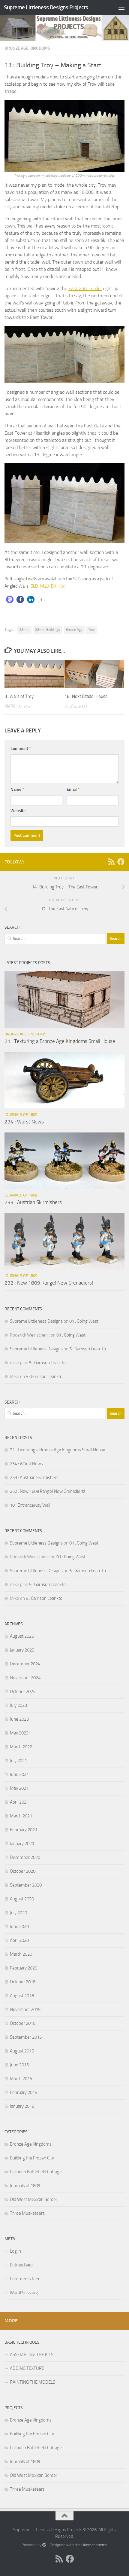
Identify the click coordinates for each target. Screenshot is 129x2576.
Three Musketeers (27, 2213)
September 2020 (26, 1885)
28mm (24, 630)
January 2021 (22, 1844)
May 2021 (19, 1788)
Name (17, 789)
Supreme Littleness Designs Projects (46, 7)
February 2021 (24, 1830)
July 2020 (18, 1913)
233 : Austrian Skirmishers (33, 1202)
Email (73, 789)
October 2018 (23, 1982)
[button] (10, 599)
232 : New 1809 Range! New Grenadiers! (49, 1283)
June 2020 (19, 1927)
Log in (15, 2251)
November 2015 (25, 2009)
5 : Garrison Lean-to (88, 1349)
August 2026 (22, 1636)
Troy (91, 630)
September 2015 (26, 2037)
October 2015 (23, 2023)
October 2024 (23, 1691)
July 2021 (18, 1761)
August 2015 (22, 2051)
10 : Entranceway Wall (30, 1505)
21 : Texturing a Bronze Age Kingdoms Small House (60, 1041)
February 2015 (24, 2092)
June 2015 (19, 2065)
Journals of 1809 (21, 1115)
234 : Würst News (24, 1122)
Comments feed (25, 2279)
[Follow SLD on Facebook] (121, 862)
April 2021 (19, 1802)
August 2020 (22, 1899)
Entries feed (21, 2265)
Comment (21, 749)
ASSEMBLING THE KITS (32, 2354)
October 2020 (23, 1871)
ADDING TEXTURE (27, 2368)
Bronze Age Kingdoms (27, 48)
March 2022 (21, 1747)
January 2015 (22, 2106)
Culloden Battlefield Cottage (36, 2172)
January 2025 (22, 1650)
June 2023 (19, 1719)
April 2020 (19, 1940)
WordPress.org (24, 2293)
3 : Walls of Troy (19, 696)
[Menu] (121, 8)
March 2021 (21, 1816)
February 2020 (24, 1968)
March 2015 (21, 2079)
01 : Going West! (84, 1321)
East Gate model (85, 288)
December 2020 (25, 1857)
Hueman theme (94, 2545)
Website (18, 811)
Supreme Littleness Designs (36, 1321)
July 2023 (18, 1705)
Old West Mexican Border (34, 2199)
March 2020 (21, 1954)
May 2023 (19, 1733)
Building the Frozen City (32, 2158)
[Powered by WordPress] (44, 2545)
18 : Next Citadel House (86, 696)
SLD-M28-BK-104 (48, 586)
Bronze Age (74, 630)
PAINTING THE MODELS (33, 2382)
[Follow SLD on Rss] (111, 862)
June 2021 (19, 1774)
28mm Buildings (48, 630)
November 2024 (25, 1678)
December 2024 (25, 1664)
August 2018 (22, 1996)
